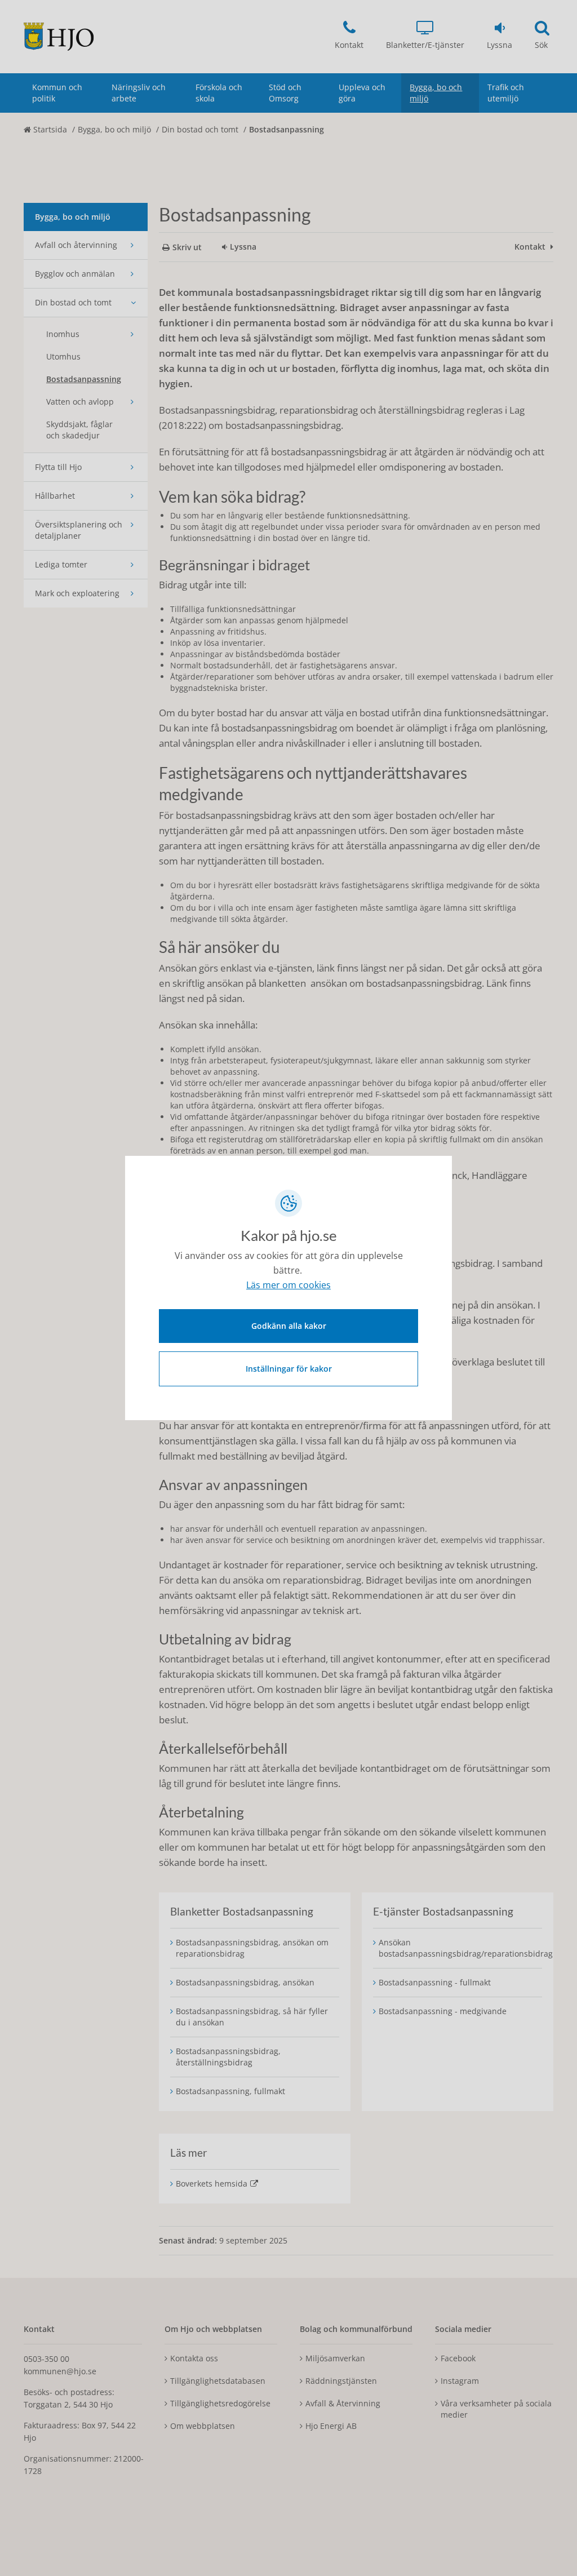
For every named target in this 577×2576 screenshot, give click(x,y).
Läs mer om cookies (288, 1285)
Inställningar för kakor (289, 1369)
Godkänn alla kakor (289, 1326)
